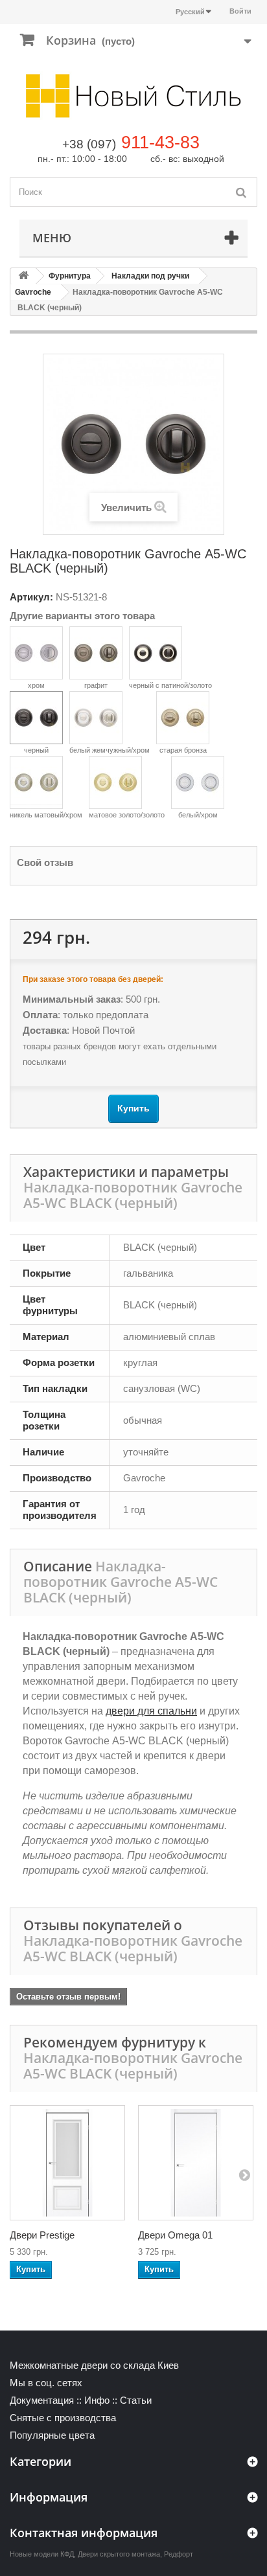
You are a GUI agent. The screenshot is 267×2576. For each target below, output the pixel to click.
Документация (42, 2400)
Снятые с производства (63, 2418)
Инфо (97, 2400)
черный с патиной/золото (170, 685)
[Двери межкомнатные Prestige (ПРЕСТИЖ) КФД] (67, 2163)
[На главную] (23, 276)
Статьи (136, 2400)
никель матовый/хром (46, 815)
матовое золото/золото (127, 815)
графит (96, 685)
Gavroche (33, 292)
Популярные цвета (52, 2435)
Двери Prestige (42, 2235)
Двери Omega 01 (175, 2235)
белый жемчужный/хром (110, 750)
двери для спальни (151, 1711)
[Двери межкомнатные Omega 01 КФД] (196, 2163)
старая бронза (183, 750)
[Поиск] (241, 192)
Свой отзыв (45, 862)
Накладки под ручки (150, 276)
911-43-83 (160, 142)
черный (36, 750)
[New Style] (133, 96)
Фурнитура (70, 276)
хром (36, 685)
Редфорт (179, 2554)
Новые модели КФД (42, 2554)
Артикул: (31, 597)
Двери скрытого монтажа (119, 2554)
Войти (240, 11)
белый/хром (198, 815)
